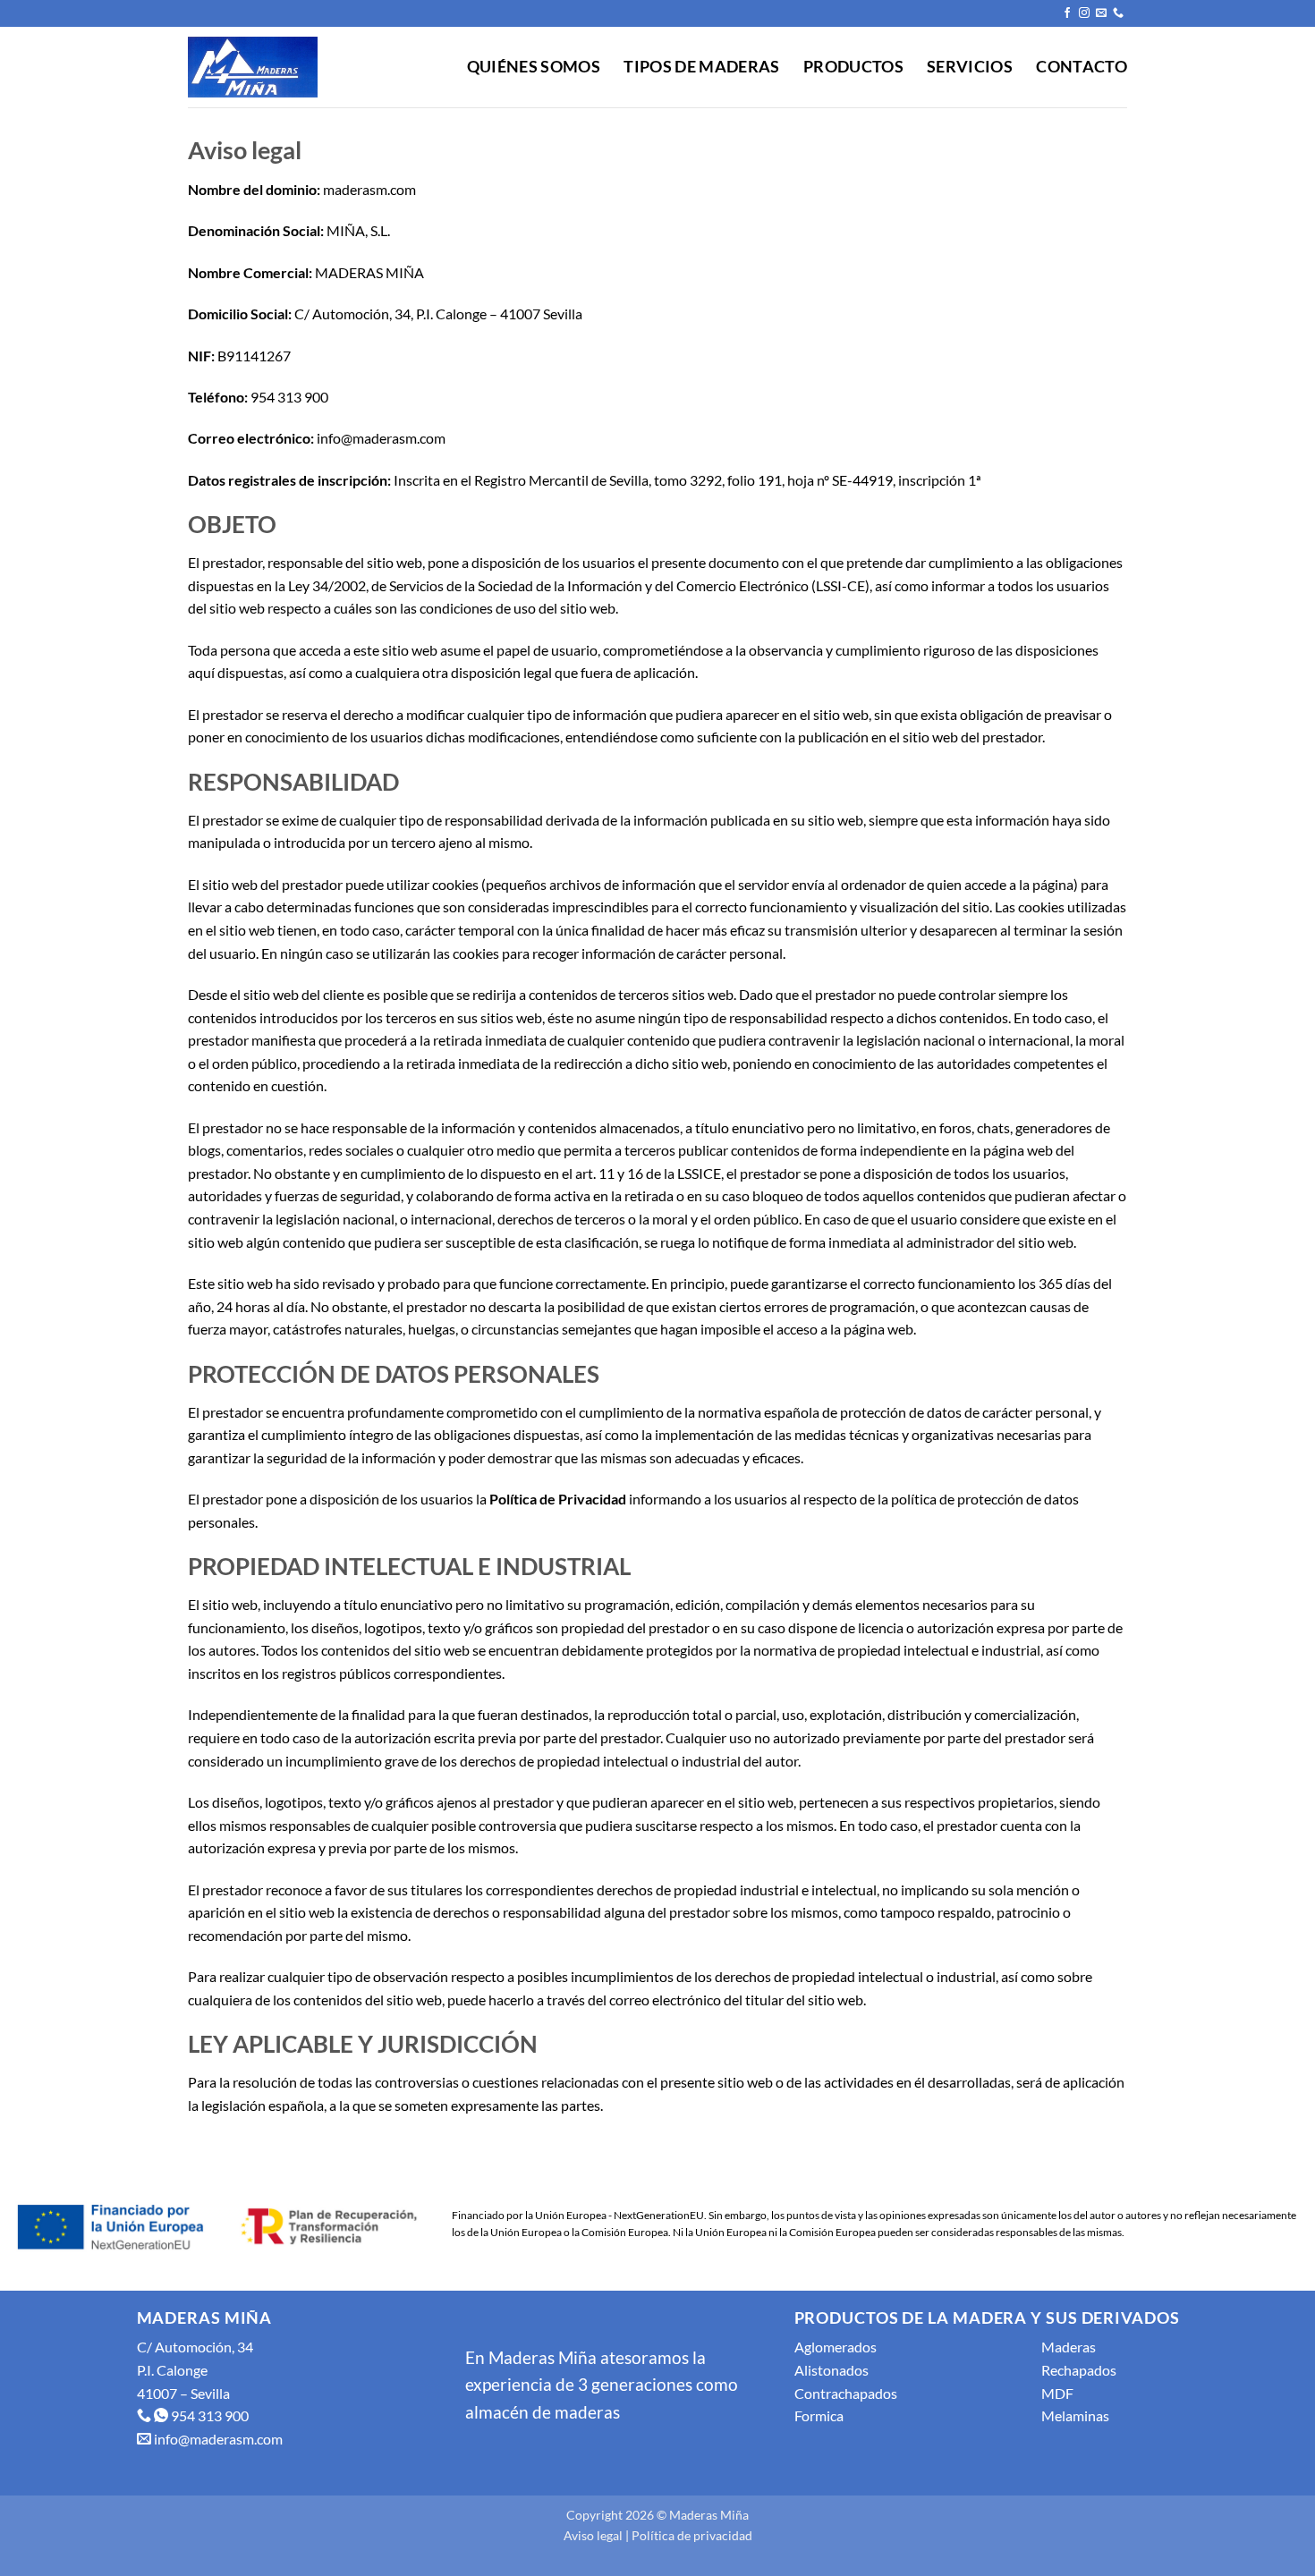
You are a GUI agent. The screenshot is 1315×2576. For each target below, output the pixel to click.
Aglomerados (836, 2347)
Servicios (970, 67)
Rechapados (1079, 2370)
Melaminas (1075, 2415)
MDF (1057, 2393)
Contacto (1082, 67)
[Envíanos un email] (1101, 13)
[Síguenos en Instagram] (1084, 13)
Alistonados (831, 2370)
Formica (819, 2415)
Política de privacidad (692, 2535)
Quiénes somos (534, 67)
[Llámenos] (1118, 13)
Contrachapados (846, 2393)
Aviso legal (593, 2535)
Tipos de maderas (702, 67)
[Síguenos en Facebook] (1067, 13)
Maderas (1069, 2347)
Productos (853, 67)
